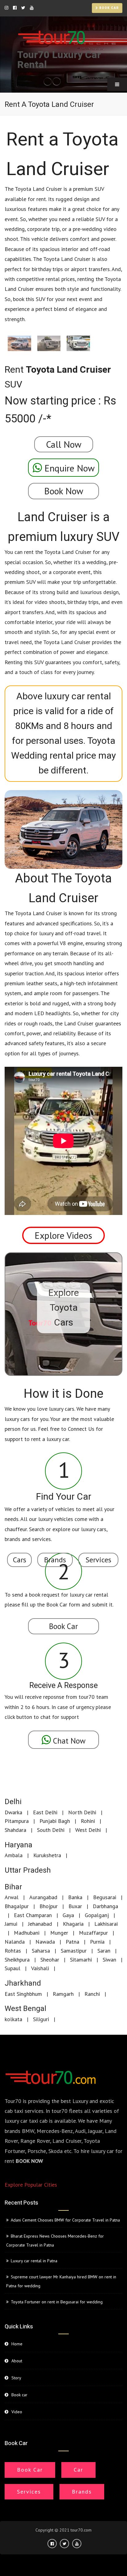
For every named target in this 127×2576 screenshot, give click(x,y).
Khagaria (73, 1924)
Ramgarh (63, 1994)
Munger (59, 1933)
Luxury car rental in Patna (34, 2261)
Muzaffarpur (93, 1933)
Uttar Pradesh (28, 1870)
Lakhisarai (106, 1924)
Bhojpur (49, 1906)
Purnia (97, 1942)
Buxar (75, 1906)
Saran (104, 1951)
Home (17, 2344)
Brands (82, 2492)
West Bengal (25, 2009)
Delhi (13, 1802)
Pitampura (17, 1821)
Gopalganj (97, 1915)
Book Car (30, 2470)
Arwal (12, 1897)
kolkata (13, 2019)
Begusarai (105, 1897)
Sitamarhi (81, 1960)
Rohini (88, 1821)
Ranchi (92, 1994)
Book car (108, 8)
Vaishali (40, 1968)
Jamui (11, 1924)
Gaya (68, 1915)
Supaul (12, 1968)
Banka (75, 1897)
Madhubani (27, 1933)
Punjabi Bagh (55, 1821)
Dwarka (13, 1812)
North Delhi (82, 1812)
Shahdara (15, 1830)
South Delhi (51, 1830)
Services (29, 2492)
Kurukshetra (47, 1855)
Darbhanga (105, 1906)
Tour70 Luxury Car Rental (59, 60)
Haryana (18, 1845)
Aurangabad (43, 1897)
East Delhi (45, 1812)
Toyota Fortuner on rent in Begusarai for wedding (57, 2302)
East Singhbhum (23, 1994)
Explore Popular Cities (31, 2185)
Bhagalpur (17, 1906)
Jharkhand (23, 1983)
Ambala (14, 1855)
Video (17, 2412)
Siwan (109, 1960)
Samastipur (74, 1951)
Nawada (45, 1942)
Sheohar (50, 1960)
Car (78, 2470)
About (17, 2361)
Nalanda (15, 1942)
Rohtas (13, 1951)
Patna (72, 1942)
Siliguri (41, 2019)
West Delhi (88, 1830)
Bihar (13, 1887)
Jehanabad (40, 1924)
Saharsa (41, 1951)
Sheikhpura (17, 1960)
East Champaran (33, 1915)
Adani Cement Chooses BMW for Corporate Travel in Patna (65, 2220)
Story (16, 2378)
